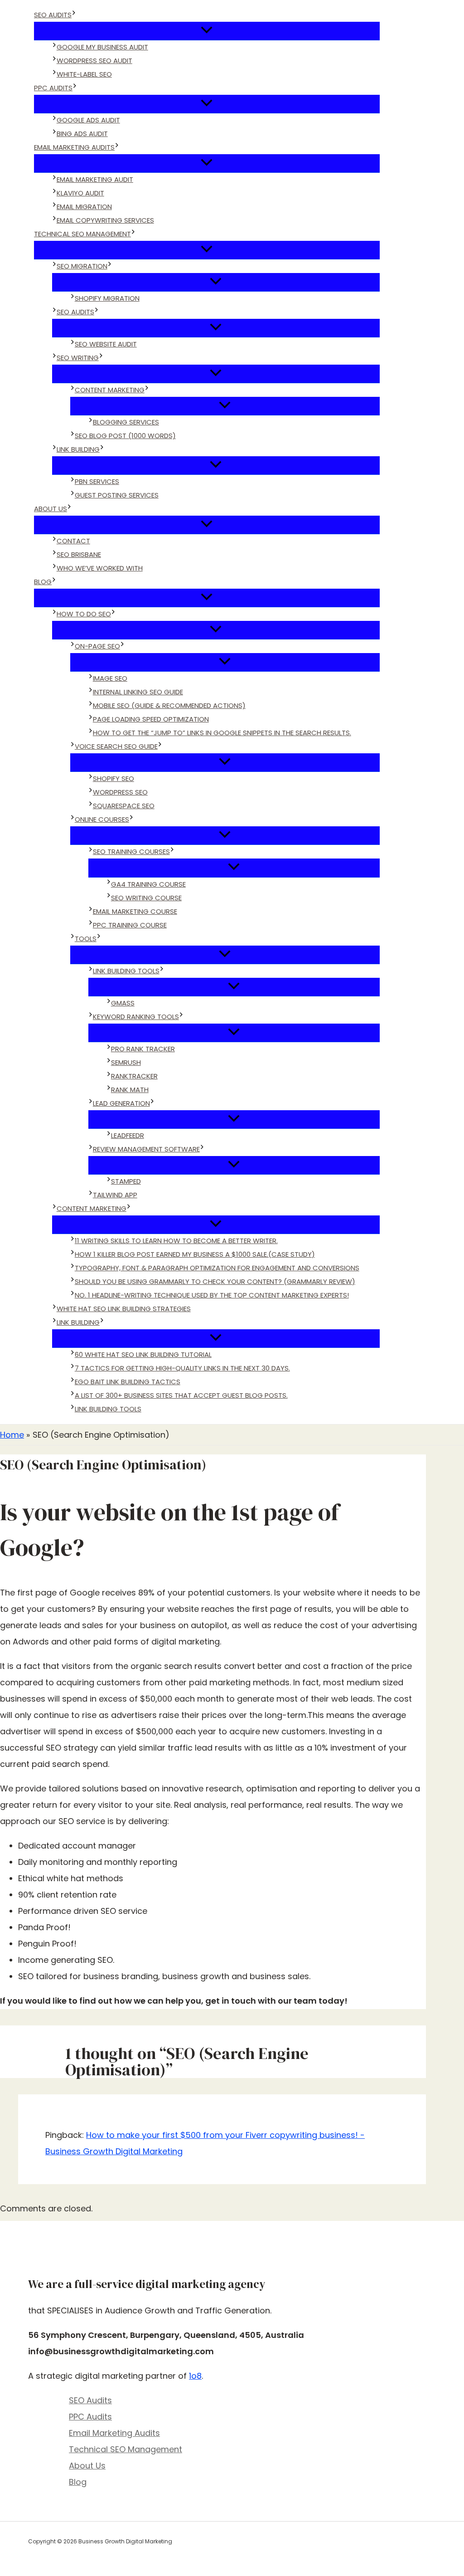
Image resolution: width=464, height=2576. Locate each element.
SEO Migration (82, 266)
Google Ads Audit (88, 120)
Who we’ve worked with (100, 568)
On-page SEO (97, 646)
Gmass (123, 1003)
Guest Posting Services (117, 495)
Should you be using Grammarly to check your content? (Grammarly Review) (215, 1281)
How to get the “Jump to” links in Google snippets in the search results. (222, 733)
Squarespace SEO (124, 806)
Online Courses (102, 819)
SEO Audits (53, 15)
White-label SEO (84, 74)
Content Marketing (110, 390)
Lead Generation (121, 1103)
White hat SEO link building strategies (124, 1309)
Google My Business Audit (102, 47)
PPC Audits (53, 88)
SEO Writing (78, 358)
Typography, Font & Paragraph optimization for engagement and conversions (217, 1268)
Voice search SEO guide (116, 746)
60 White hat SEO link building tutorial (143, 1354)
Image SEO (110, 678)
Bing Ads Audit (82, 134)
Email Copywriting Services (105, 220)
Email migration (84, 207)
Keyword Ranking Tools (136, 1017)
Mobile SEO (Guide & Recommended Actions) (169, 705)
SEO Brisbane (79, 554)
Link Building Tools (126, 971)
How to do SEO (84, 614)
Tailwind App (115, 1195)
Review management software (146, 1149)
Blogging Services (126, 422)
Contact (73, 541)
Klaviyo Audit (80, 193)
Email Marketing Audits (74, 147)
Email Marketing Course (135, 911)
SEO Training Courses (131, 851)
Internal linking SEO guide (138, 692)
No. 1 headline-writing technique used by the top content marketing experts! (212, 1295)
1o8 (195, 2376)
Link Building (78, 449)
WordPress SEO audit (94, 61)
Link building (78, 1322)
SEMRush (126, 1062)
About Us (51, 509)
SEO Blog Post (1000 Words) (125, 436)
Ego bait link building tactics (128, 1382)
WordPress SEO (120, 792)
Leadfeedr (128, 1135)
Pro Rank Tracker (143, 1049)
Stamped (126, 1181)
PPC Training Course (130, 925)
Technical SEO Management (82, 234)
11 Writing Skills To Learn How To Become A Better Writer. (176, 1241)
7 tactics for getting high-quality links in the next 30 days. (182, 1368)
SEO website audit (106, 344)
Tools (86, 939)
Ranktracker (134, 1076)
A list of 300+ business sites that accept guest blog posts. (181, 1395)
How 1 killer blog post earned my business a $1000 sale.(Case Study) (195, 1254)
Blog (43, 582)
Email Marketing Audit (95, 179)
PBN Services (97, 481)
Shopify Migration (107, 298)
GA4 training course (148, 884)
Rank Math (130, 1090)
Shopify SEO (114, 778)
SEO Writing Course (146, 898)
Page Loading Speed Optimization (151, 719)
